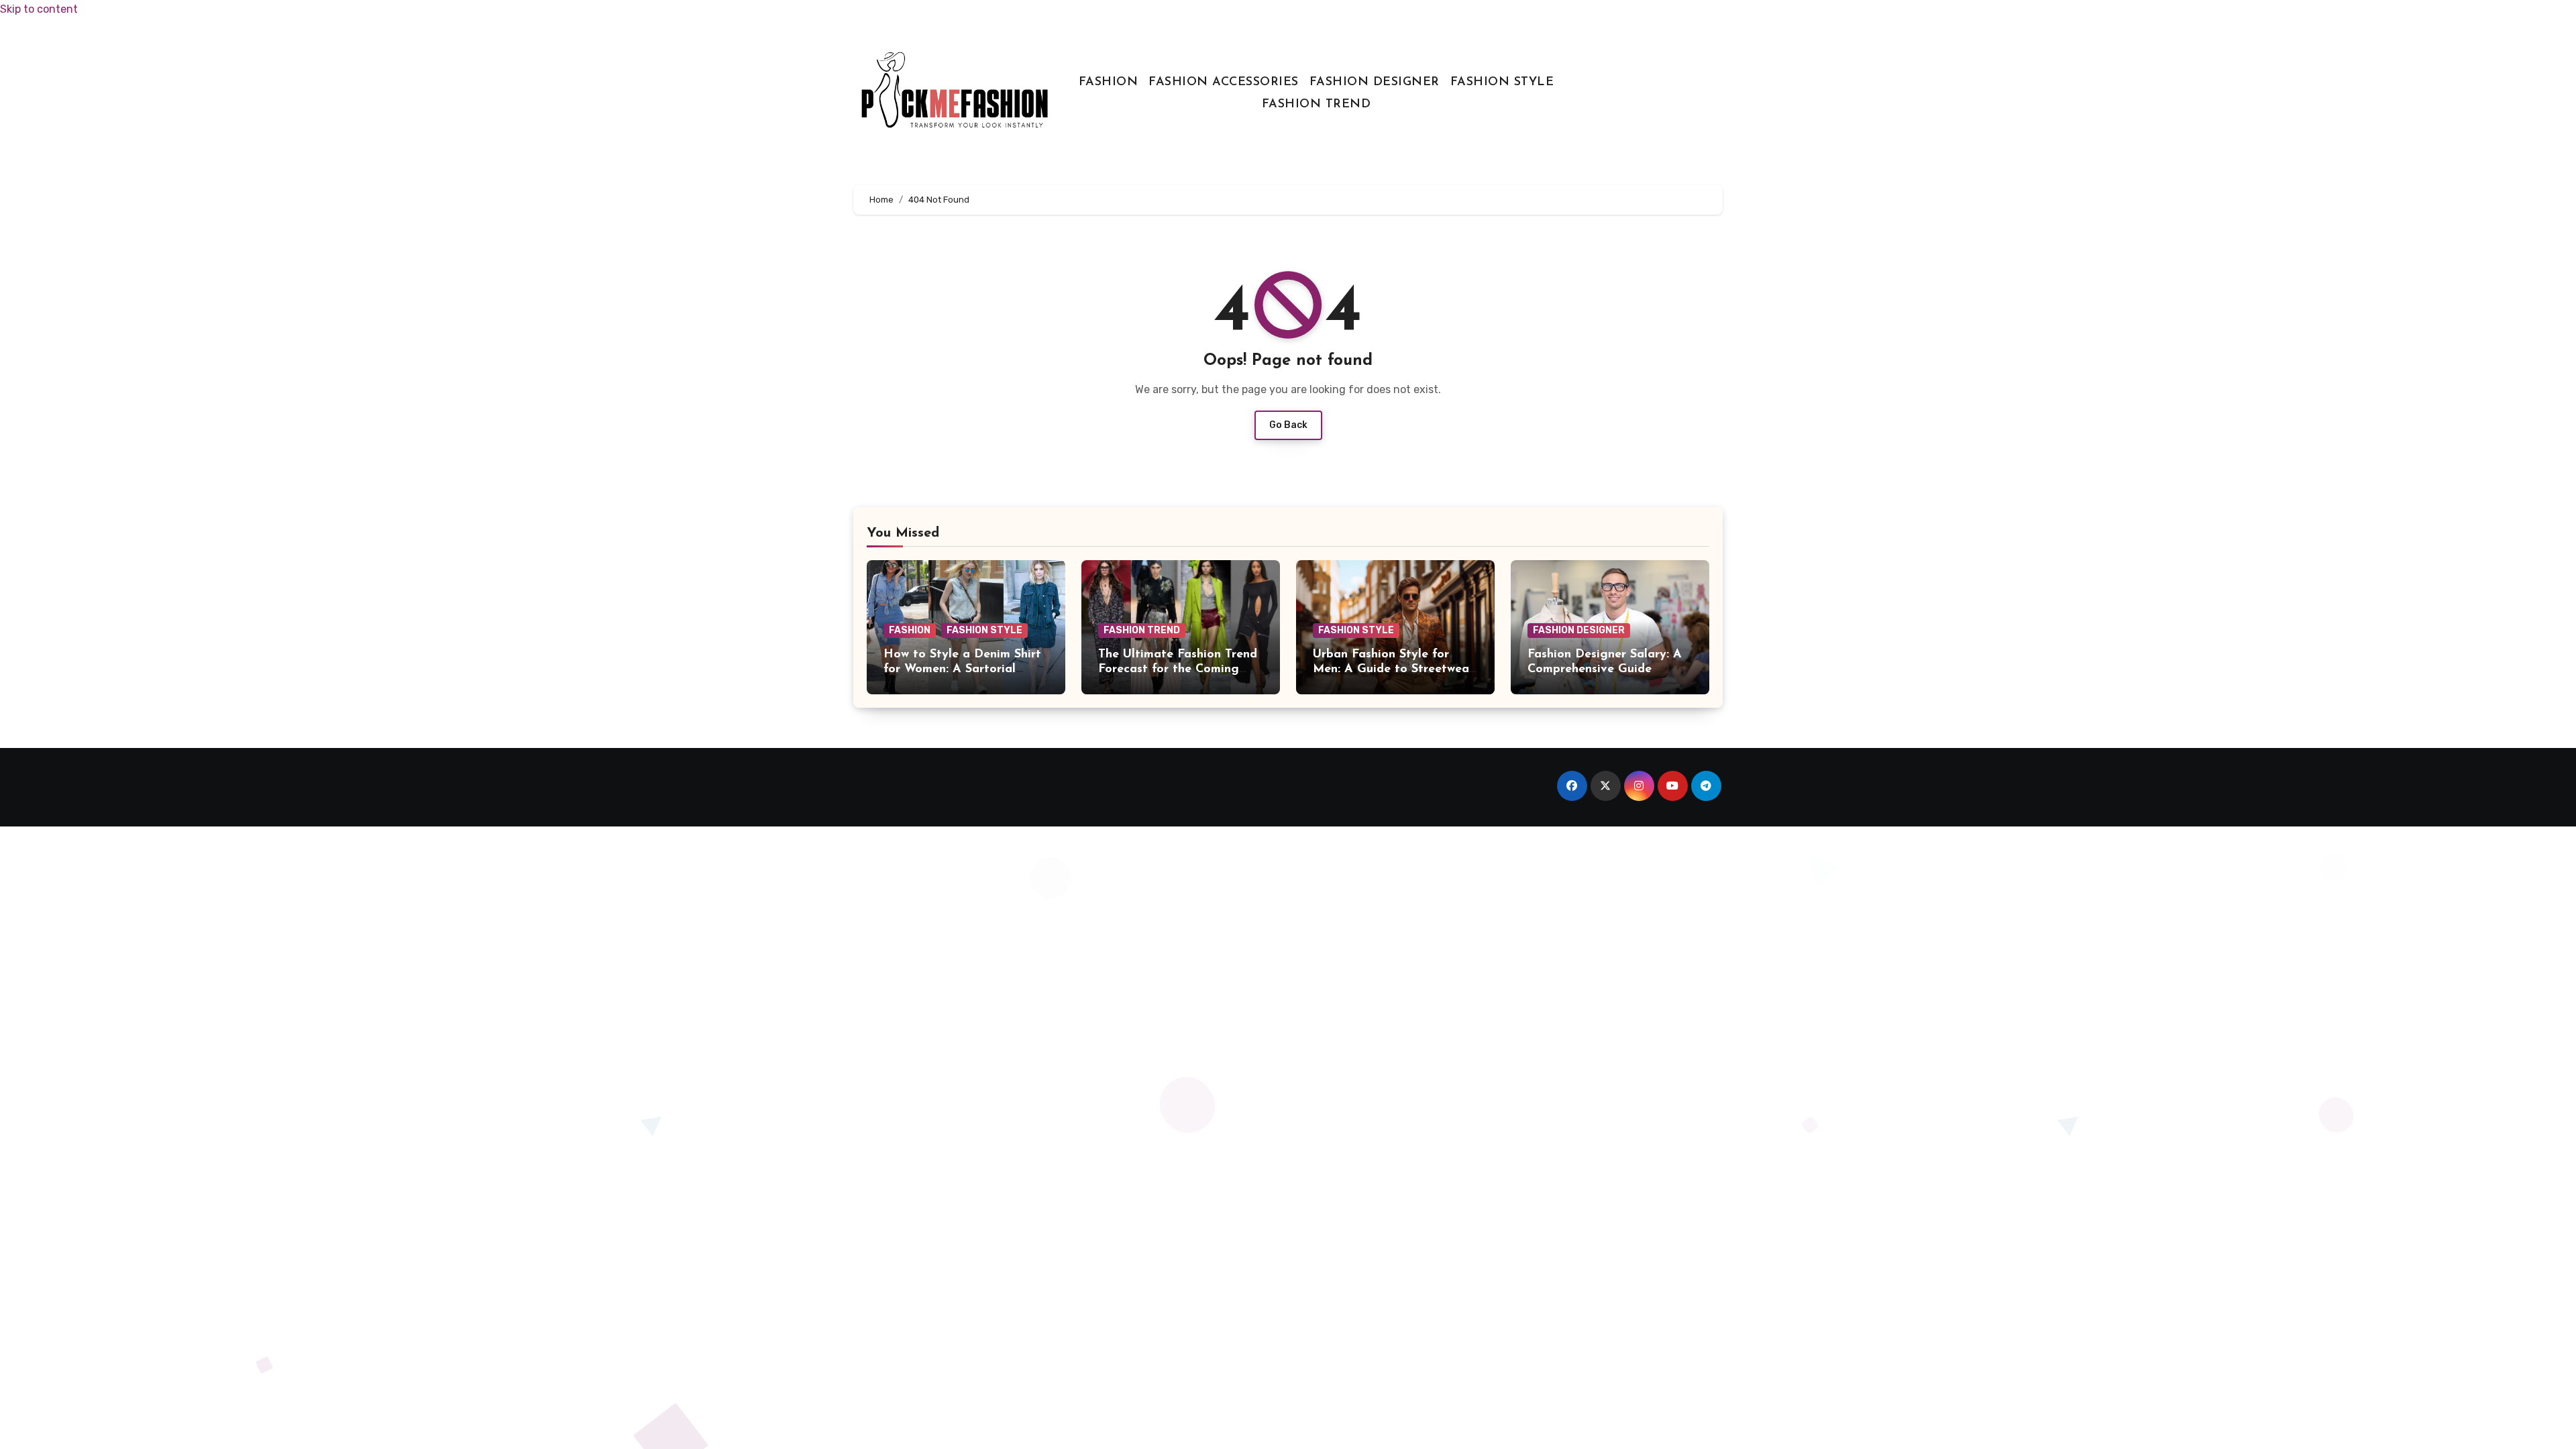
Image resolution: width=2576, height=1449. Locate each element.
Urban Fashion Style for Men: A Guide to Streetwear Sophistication (1393, 669)
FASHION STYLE (1502, 83)
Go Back (1288, 425)
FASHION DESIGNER (1375, 83)
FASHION (1109, 83)
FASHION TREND (1317, 105)
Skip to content (39, 9)
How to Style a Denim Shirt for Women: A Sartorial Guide (962, 669)
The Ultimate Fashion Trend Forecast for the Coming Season (1178, 669)
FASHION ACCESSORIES (1224, 83)
